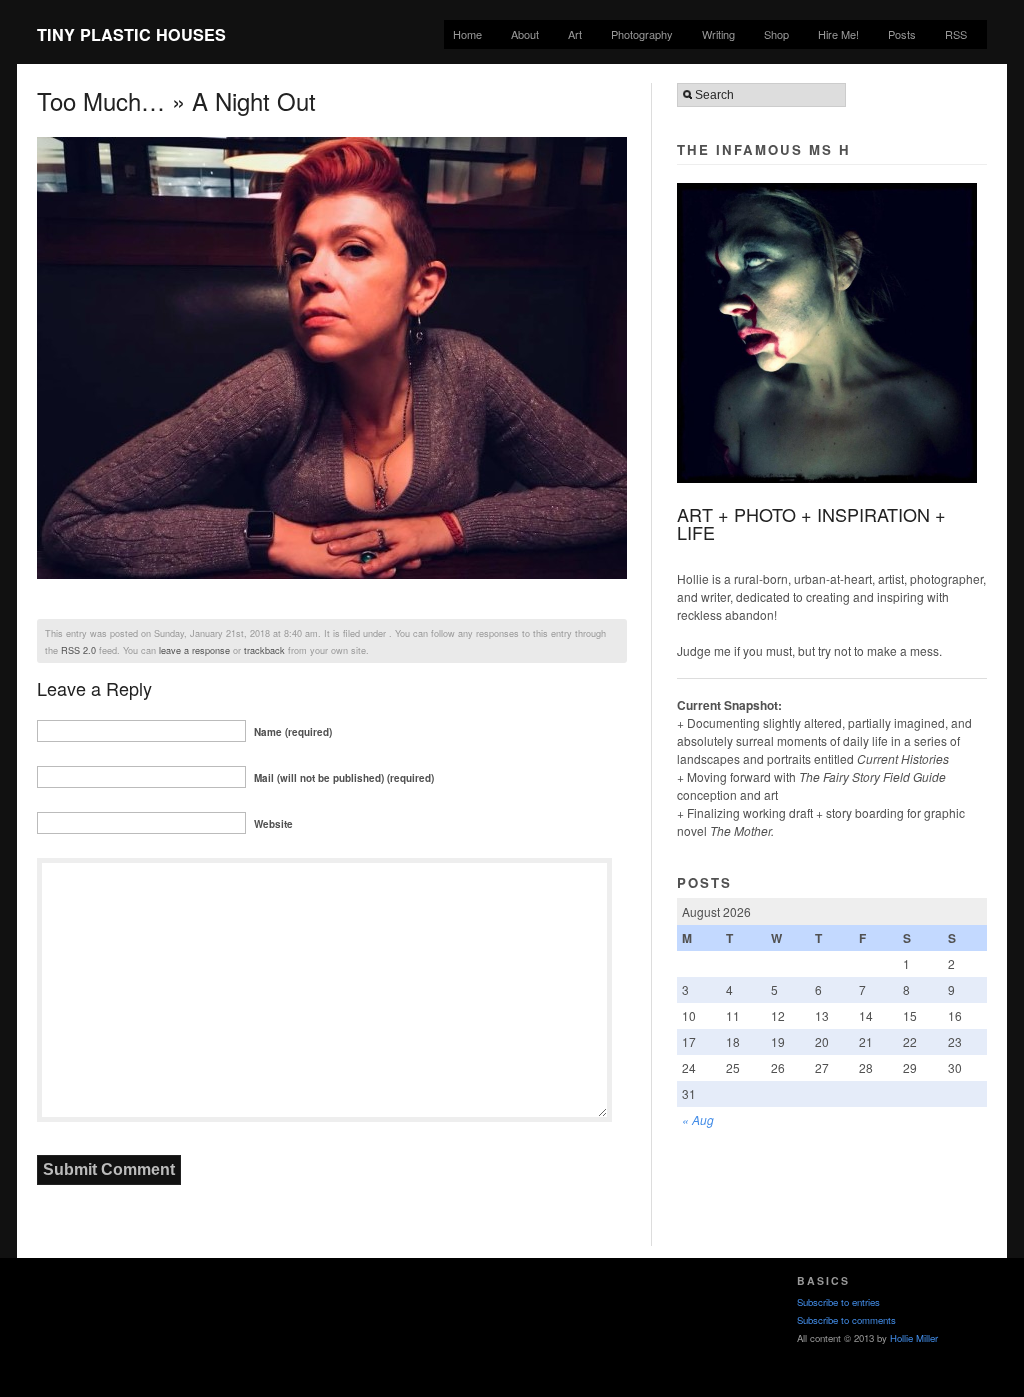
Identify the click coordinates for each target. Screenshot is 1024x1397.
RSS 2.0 (78, 650)
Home (467, 34)
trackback (264, 650)
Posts (902, 34)
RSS (956, 34)
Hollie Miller (914, 1338)
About (525, 34)
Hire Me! (838, 34)
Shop (776, 34)
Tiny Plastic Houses (131, 34)
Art (575, 34)
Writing (718, 34)
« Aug (698, 1119)
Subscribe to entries (838, 1302)
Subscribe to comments (846, 1320)
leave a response (194, 650)
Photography (642, 34)
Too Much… (101, 100)
